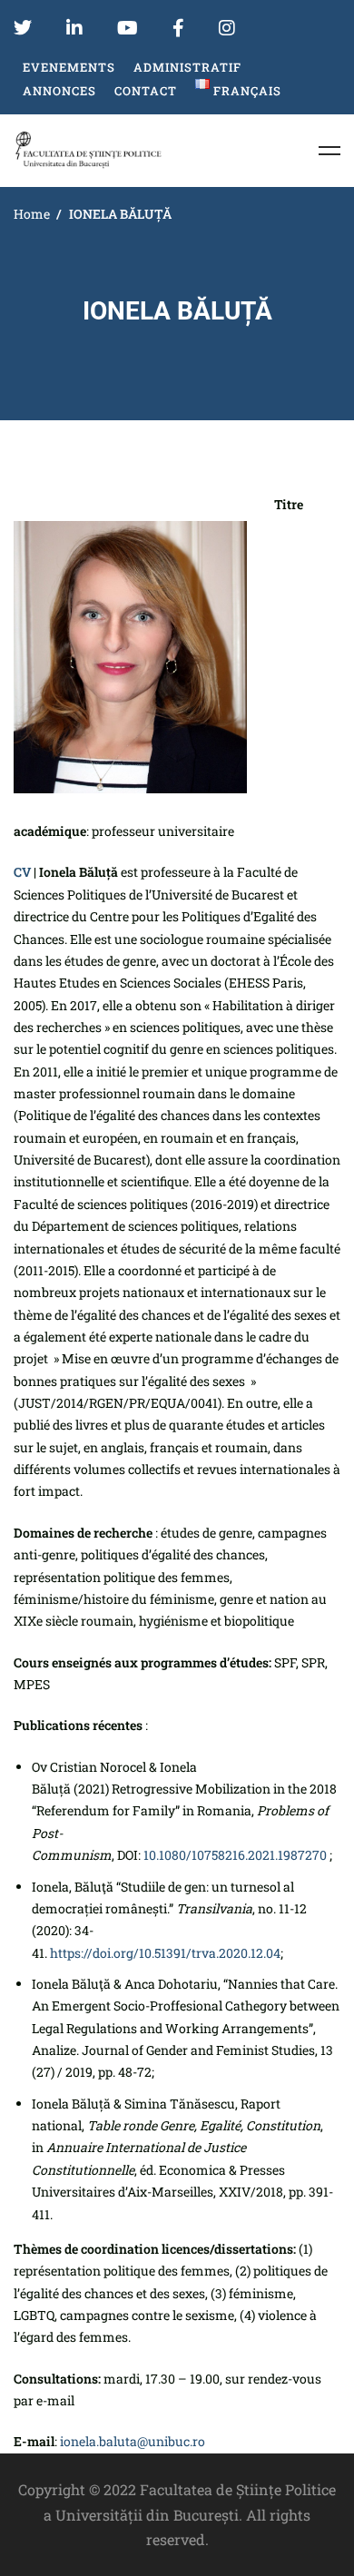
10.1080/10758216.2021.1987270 (235, 1855)
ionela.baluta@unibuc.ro (133, 2441)
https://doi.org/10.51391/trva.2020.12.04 (165, 1953)
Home (32, 214)
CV (22, 872)
